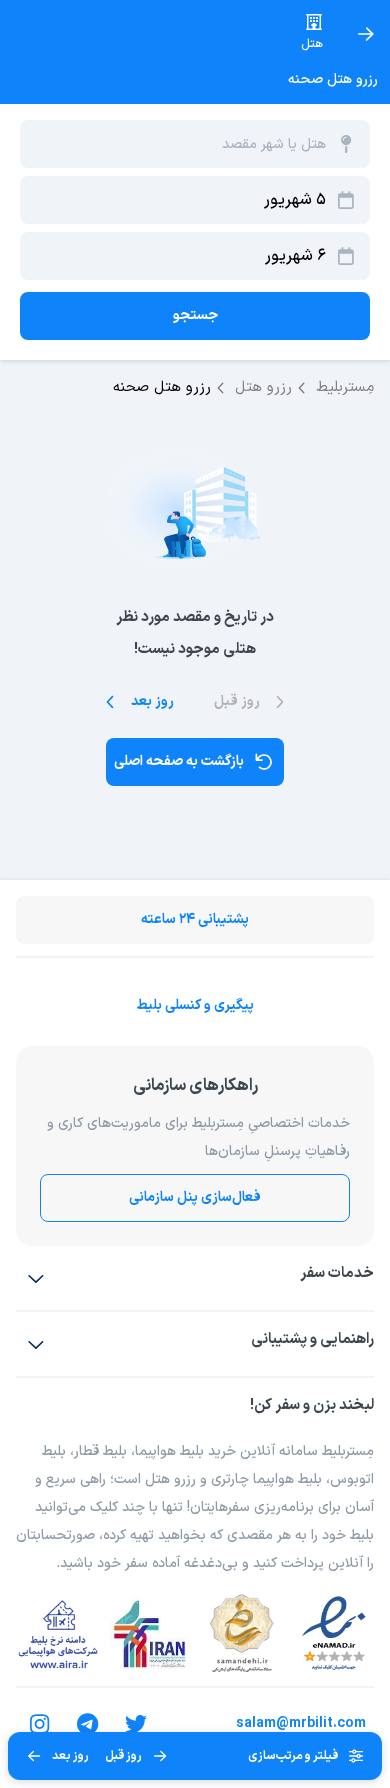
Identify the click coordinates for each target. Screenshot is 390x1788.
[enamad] (334, 1634)
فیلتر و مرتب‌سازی (293, 1756)
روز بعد (70, 1756)
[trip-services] (36, 1278)
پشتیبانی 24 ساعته (195, 919)
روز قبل (123, 1756)
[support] (36, 1344)
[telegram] (88, 1724)
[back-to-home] (366, 34)
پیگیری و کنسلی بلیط (195, 1005)
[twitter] (136, 1724)
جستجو (195, 315)
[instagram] (40, 1724)
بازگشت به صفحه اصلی (179, 761)
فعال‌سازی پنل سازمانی (195, 1197)
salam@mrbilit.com (301, 1723)
